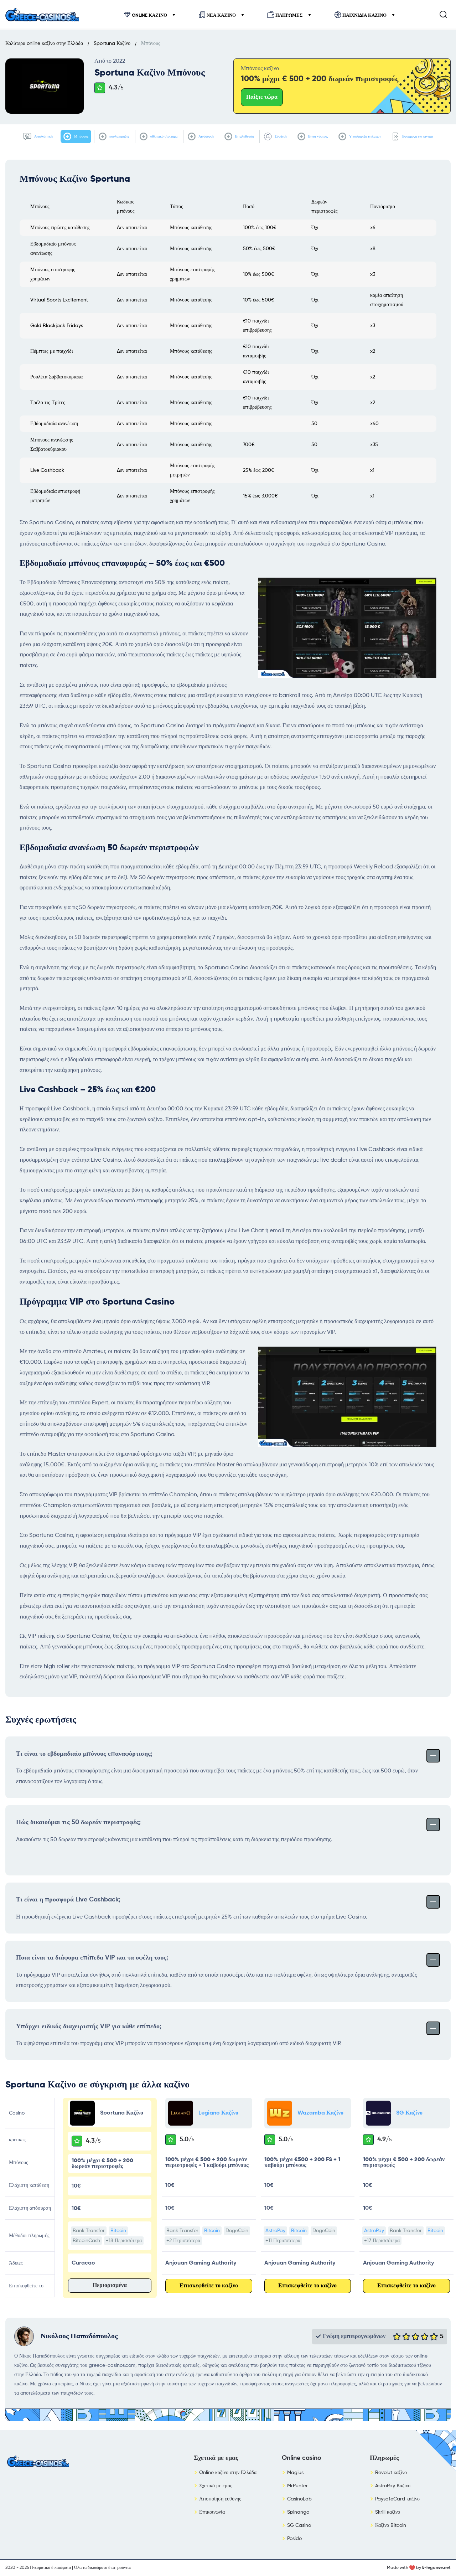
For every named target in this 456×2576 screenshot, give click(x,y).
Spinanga (298, 2512)
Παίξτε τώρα (262, 97)
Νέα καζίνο (221, 16)
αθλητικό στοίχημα (163, 136)
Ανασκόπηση (43, 136)
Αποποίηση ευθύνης (220, 2499)
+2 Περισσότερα (183, 2241)
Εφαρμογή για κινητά (417, 136)
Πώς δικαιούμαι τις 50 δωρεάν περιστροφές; (78, 1822)
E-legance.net (436, 2568)
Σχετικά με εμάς (216, 2486)
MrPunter (297, 2486)
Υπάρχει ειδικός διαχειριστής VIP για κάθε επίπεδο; (89, 2027)
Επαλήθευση (244, 136)
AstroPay (275, 2231)
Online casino (302, 2458)
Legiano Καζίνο (218, 2113)
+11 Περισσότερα (283, 2241)
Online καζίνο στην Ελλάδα (228, 2473)
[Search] (443, 14)
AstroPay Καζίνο (393, 2486)
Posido (294, 2539)
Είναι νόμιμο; (318, 136)
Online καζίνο (149, 16)
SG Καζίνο (409, 2113)
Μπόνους (81, 136)
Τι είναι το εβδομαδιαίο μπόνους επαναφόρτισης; (84, 1754)
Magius (295, 2473)
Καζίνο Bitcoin (391, 2525)
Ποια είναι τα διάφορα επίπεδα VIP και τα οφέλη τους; (92, 1958)
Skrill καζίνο (388, 2512)
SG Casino (299, 2525)
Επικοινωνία (212, 2512)
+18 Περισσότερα (124, 2241)
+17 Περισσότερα (382, 2241)
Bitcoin (118, 2231)
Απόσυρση (206, 136)
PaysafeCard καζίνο (397, 2499)
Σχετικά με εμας (216, 2458)
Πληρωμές (289, 16)
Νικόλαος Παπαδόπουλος (79, 2337)
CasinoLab (299, 2499)
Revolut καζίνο (391, 2473)
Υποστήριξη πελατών (365, 136)
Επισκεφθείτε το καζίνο (209, 2286)
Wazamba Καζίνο (320, 2113)
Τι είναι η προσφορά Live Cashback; (68, 1900)
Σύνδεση (280, 136)
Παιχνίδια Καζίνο (364, 16)
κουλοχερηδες (119, 136)
